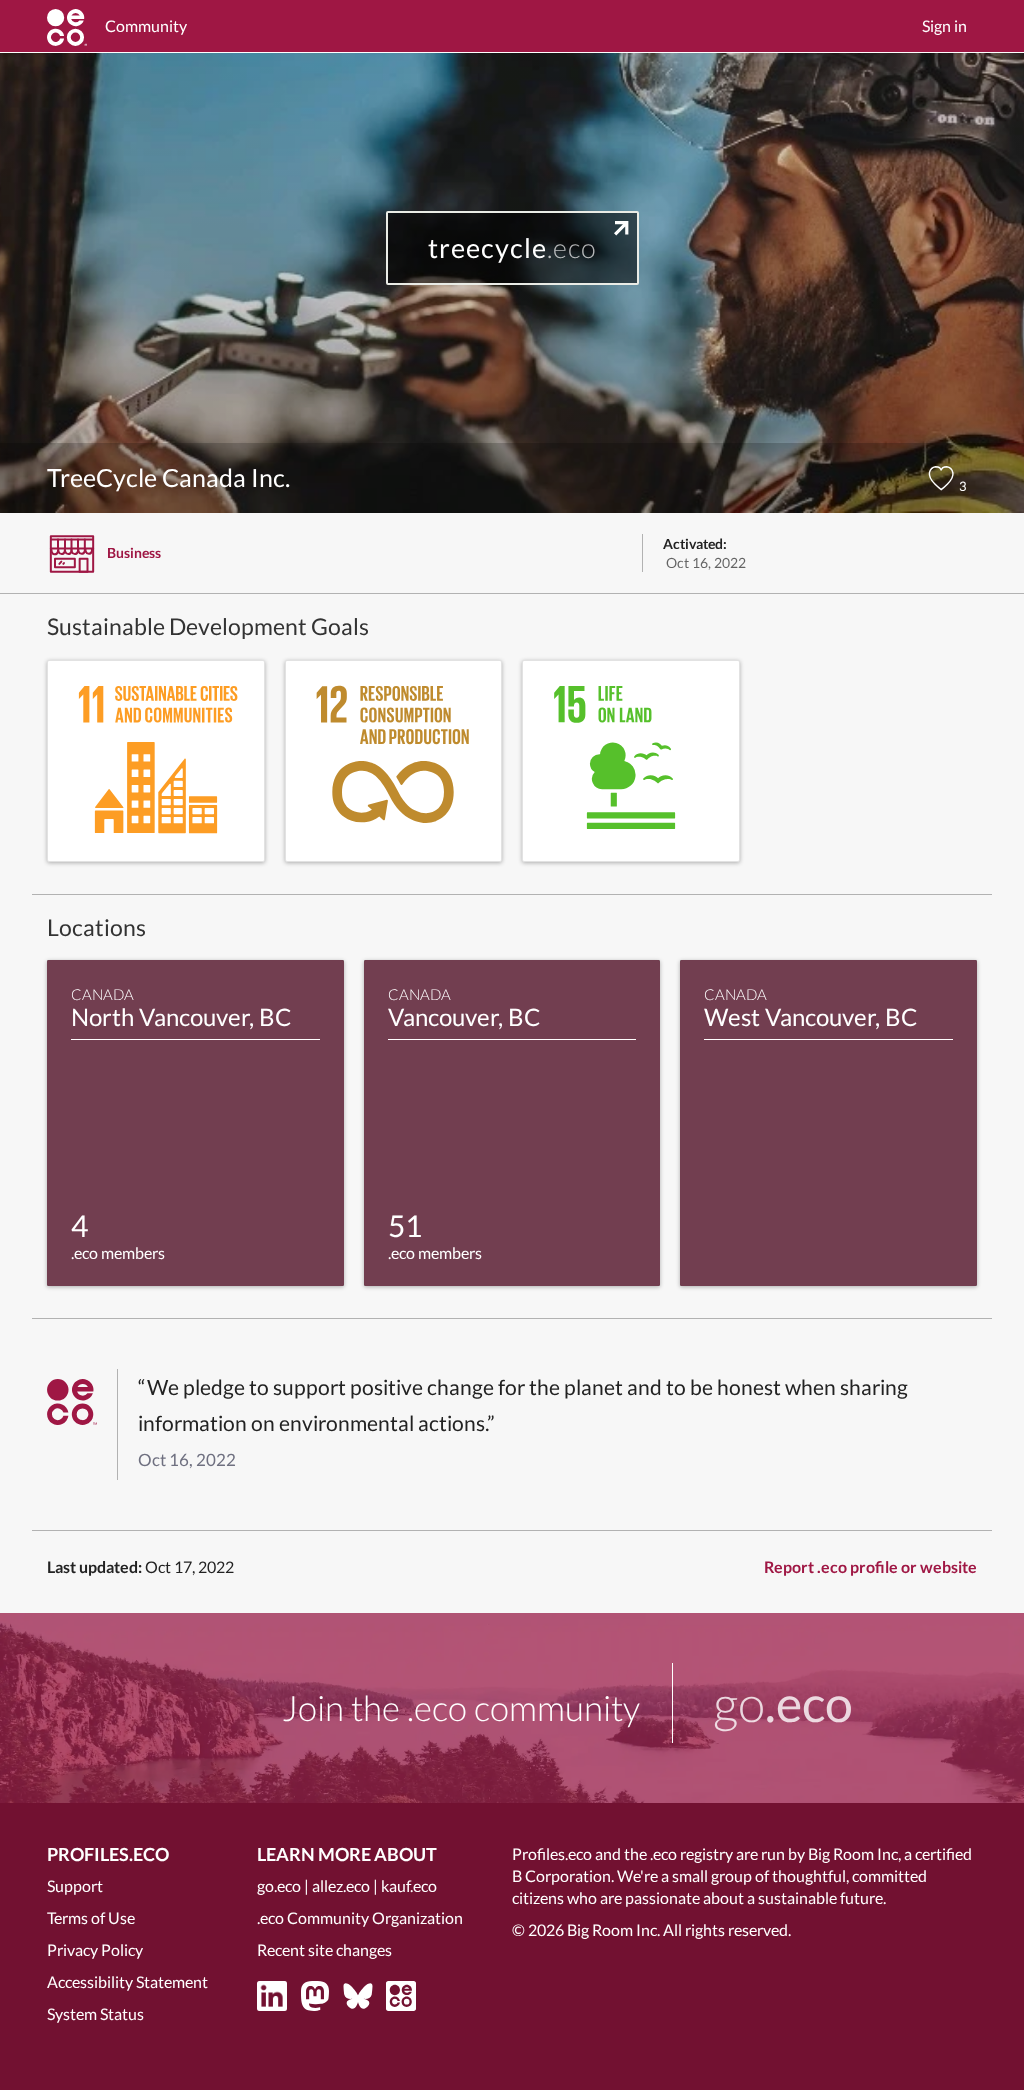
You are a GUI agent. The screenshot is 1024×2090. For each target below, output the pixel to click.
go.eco (279, 1885)
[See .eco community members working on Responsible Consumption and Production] (394, 761)
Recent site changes (324, 1949)
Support (75, 1885)
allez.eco (341, 1885)
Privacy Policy (95, 1949)
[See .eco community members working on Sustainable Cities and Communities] (156, 761)
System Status (95, 2013)
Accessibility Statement (127, 1981)
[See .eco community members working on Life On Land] (631, 761)
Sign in (944, 25)
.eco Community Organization (360, 1917)
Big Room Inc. (613, 1929)
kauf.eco (409, 1885)
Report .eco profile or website (870, 1566)
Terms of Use (91, 1917)
